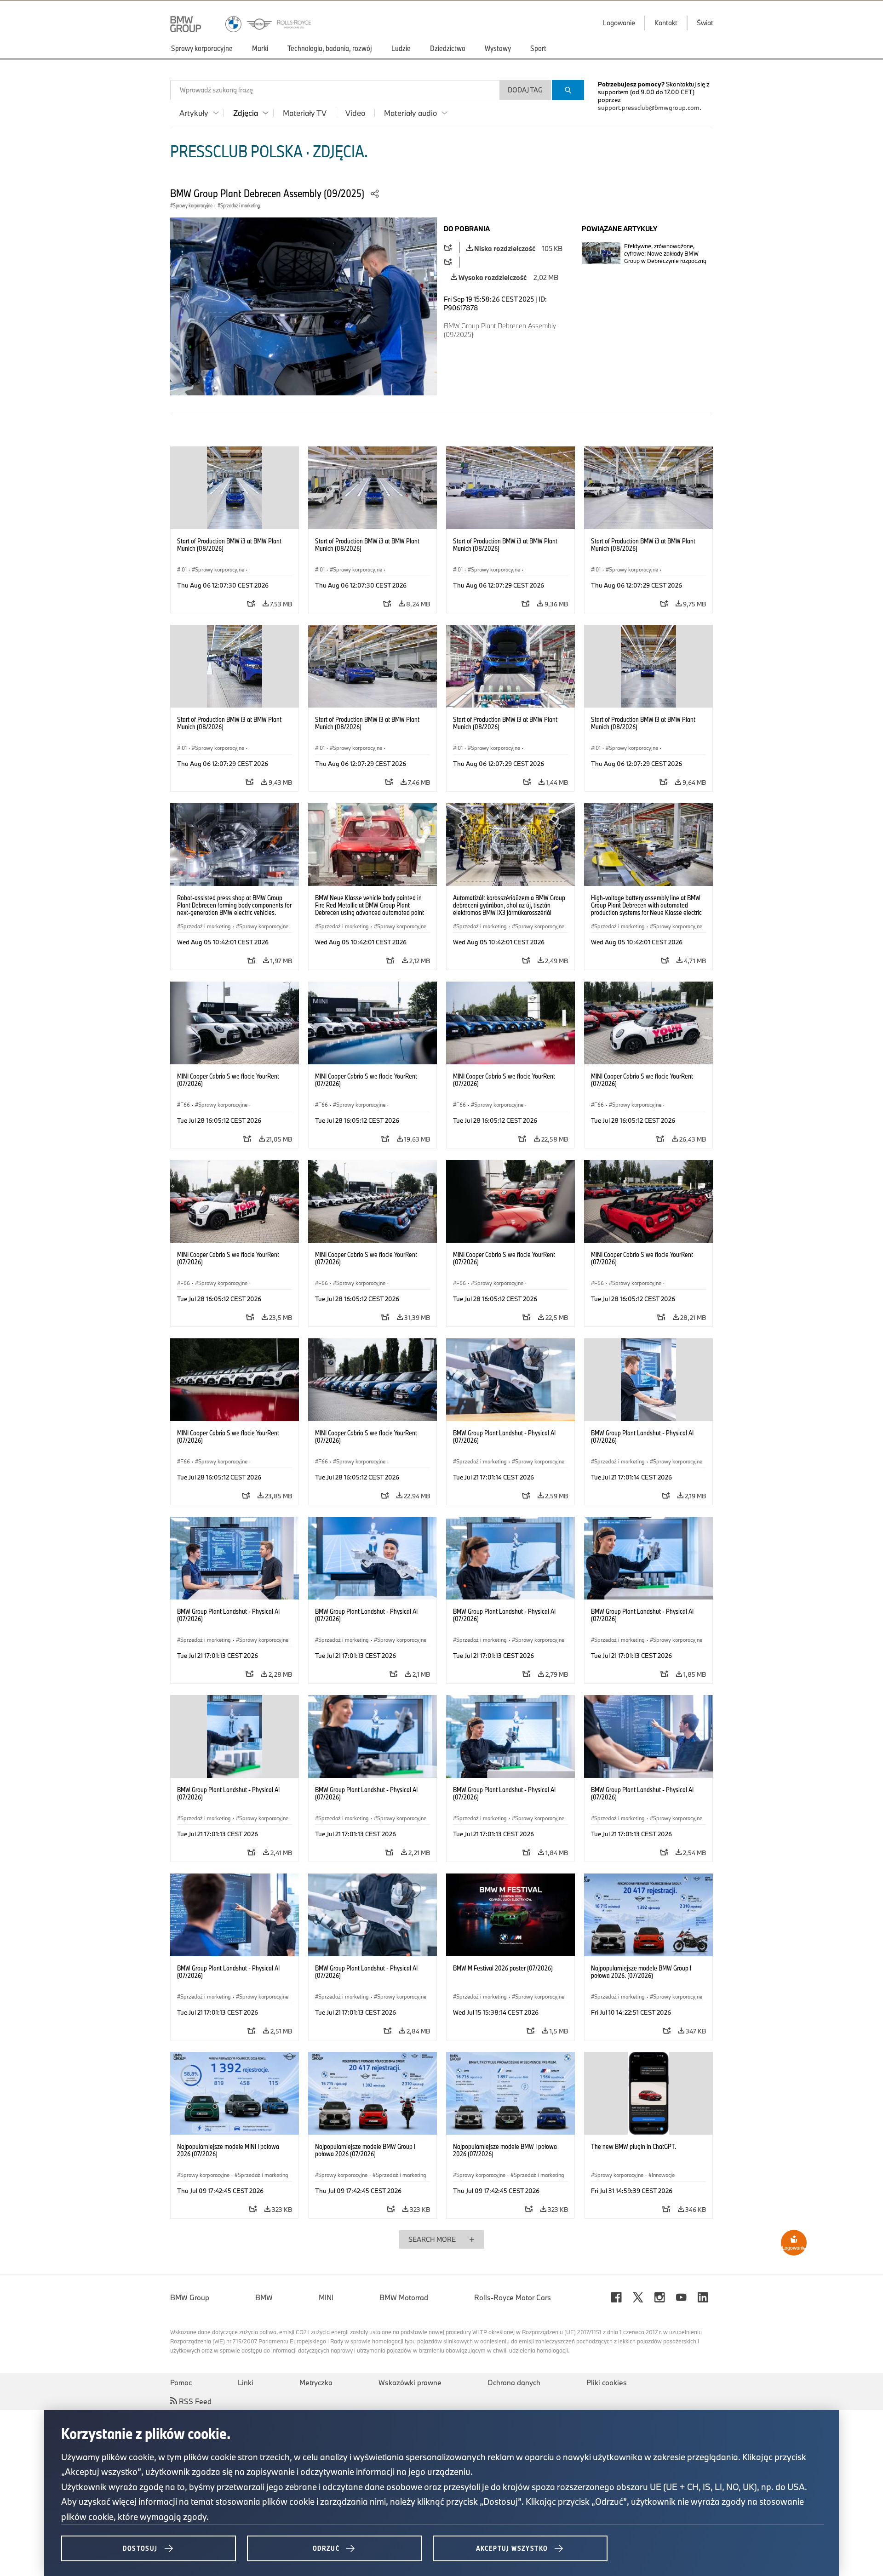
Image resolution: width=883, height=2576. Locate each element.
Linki (246, 2382)
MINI (326, 2297)
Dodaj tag (525, 90)
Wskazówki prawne (410, 2382)
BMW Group (190, 2297)
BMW (264, 2297)
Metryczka (316, 2382)
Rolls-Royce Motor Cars (513, 2297)
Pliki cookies (607, 2382)
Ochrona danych (514, 2382)
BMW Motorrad (404, 2297)
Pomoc (181, 2382)
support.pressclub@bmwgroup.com (649, 108)
